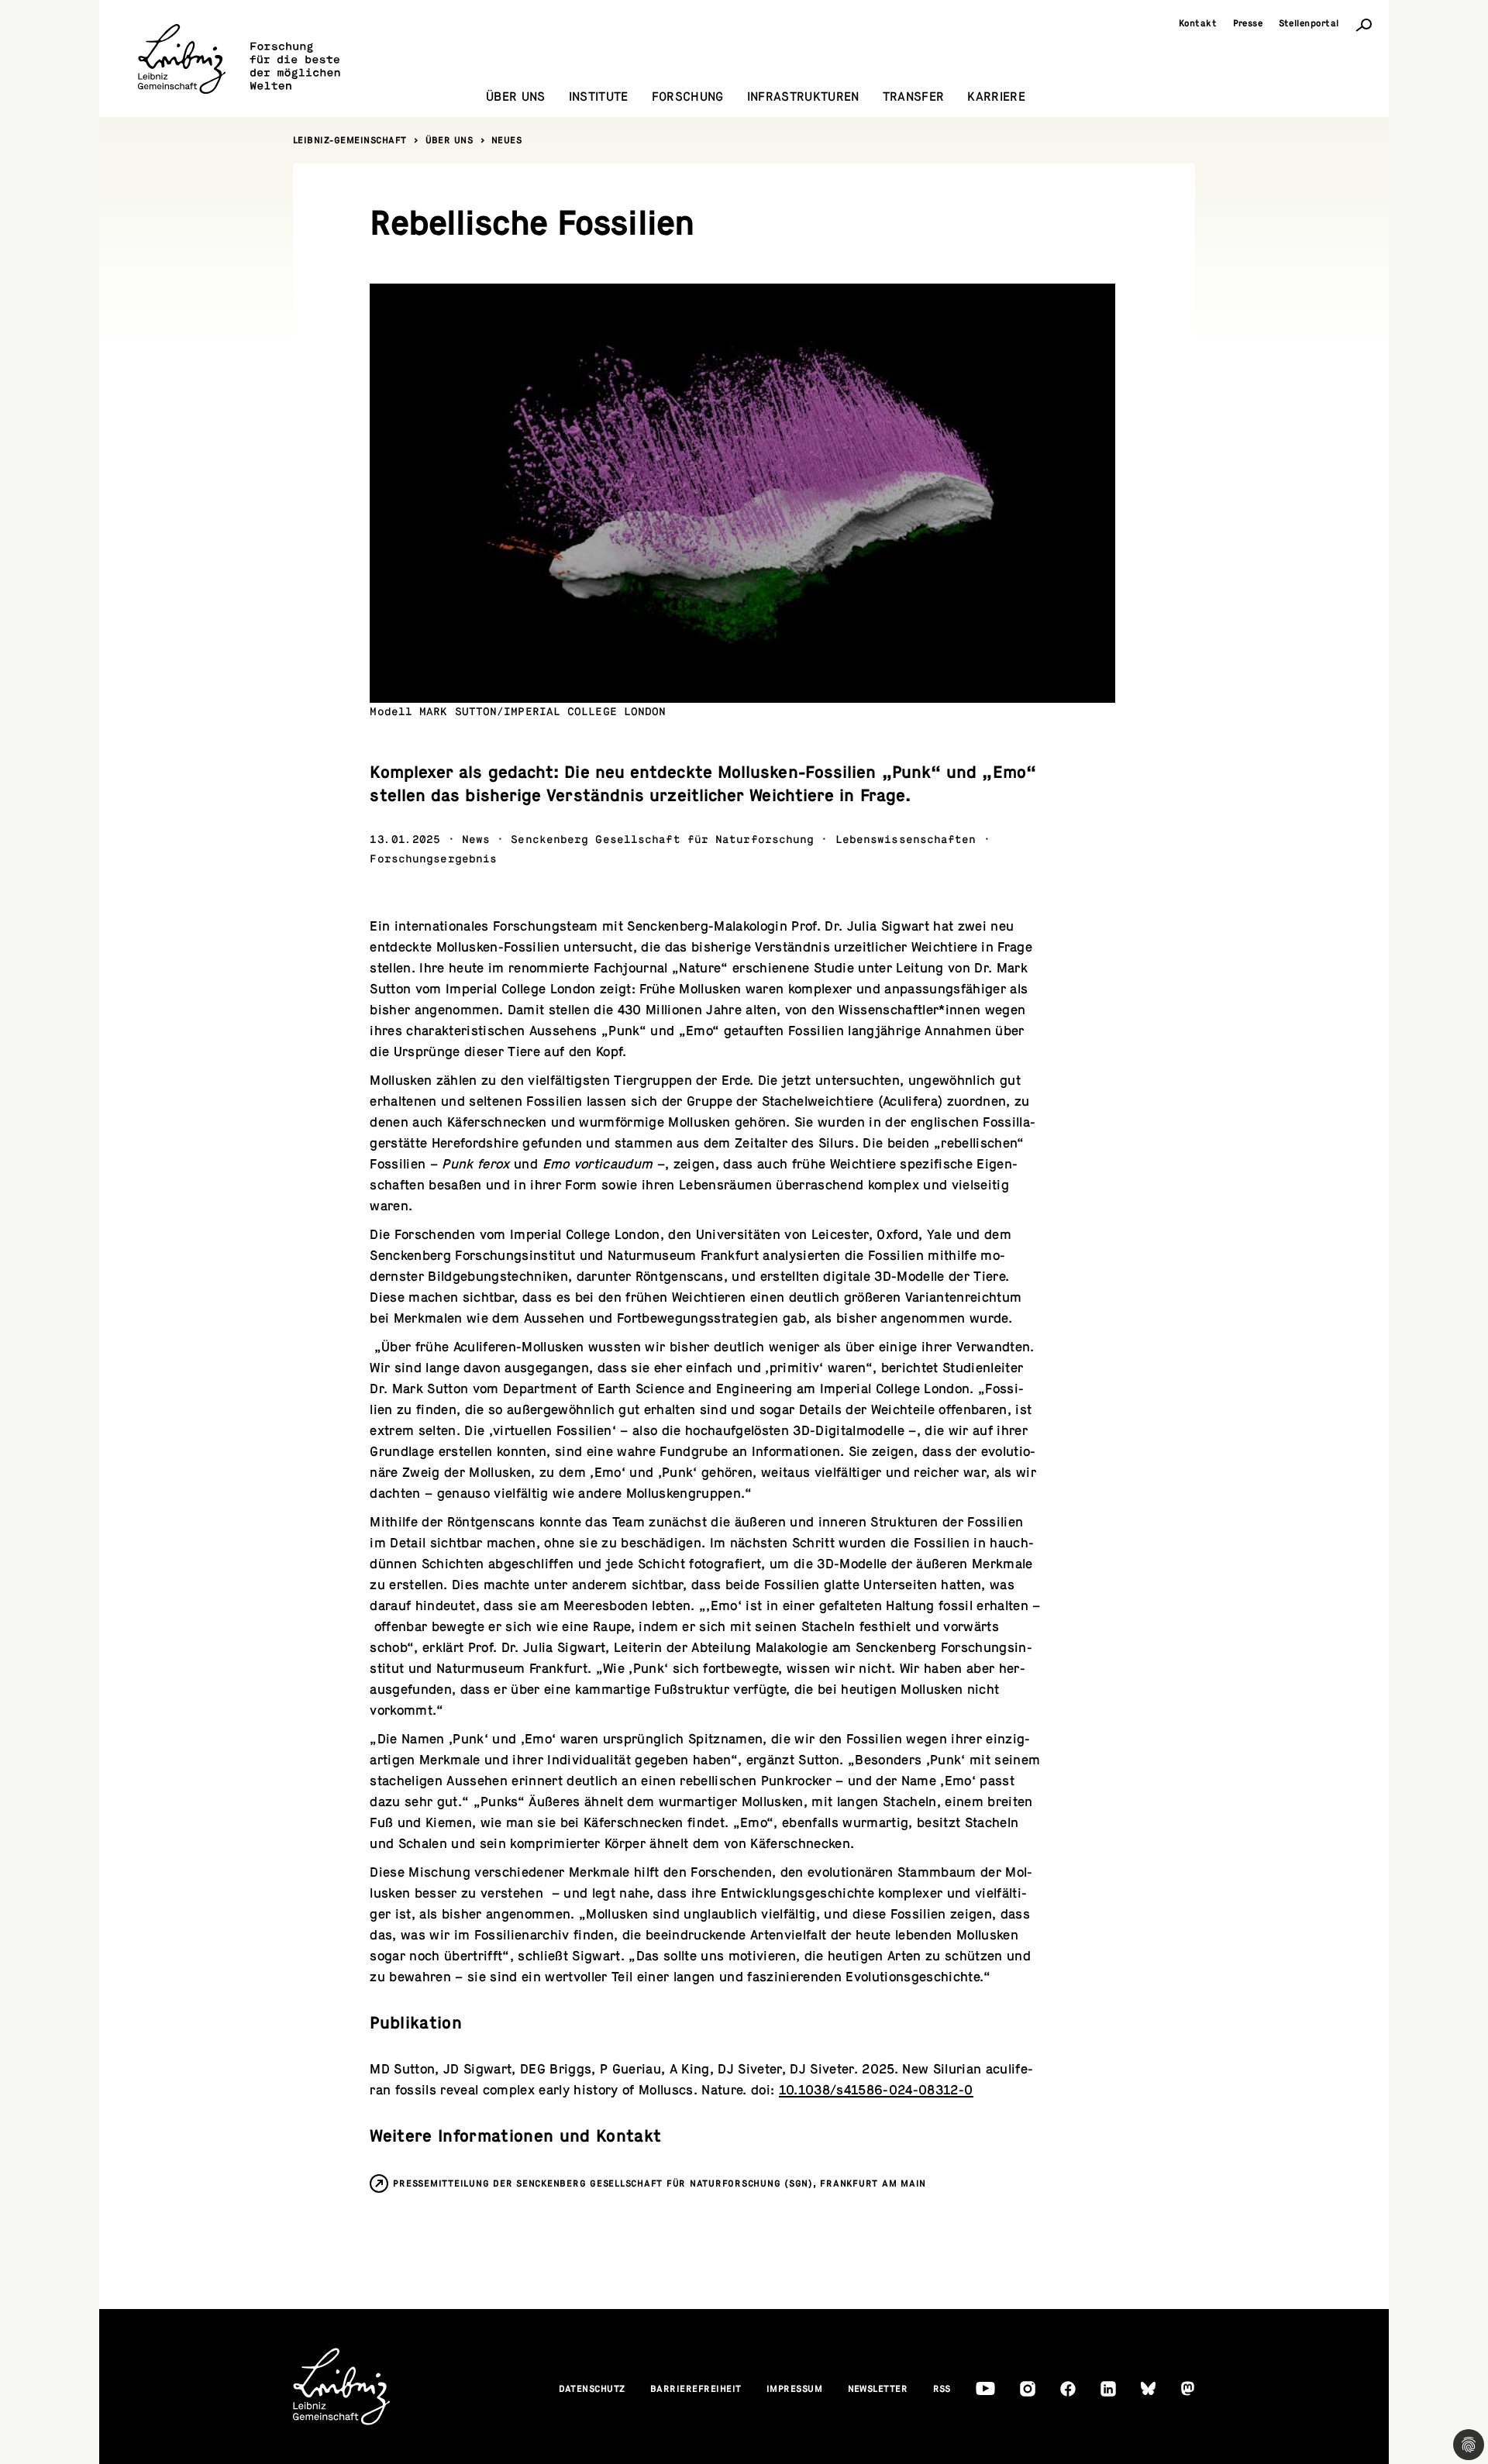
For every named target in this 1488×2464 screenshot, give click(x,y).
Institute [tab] (599, 97)
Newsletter (878, 2389)
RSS (942, 2389)
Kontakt (1198, 23)
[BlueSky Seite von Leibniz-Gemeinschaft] (1148, 2388)
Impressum (795, 2389)
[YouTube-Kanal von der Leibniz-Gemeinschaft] (985, 2388)
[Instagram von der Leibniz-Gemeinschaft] (1028, 2389)
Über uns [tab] (516, 97)
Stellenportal (1309, 23)
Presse (1248, 23)
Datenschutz (592, 2389)
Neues (507, 140)
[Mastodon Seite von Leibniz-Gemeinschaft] (1188, 2388)
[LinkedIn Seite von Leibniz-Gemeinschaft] (1108, 2389)
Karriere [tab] (996, 97)
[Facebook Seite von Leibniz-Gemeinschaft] (1068, 2389)
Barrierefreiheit (696, 2389)
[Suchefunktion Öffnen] (1364, 24)
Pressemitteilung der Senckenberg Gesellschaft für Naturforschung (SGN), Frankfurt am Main (660, 2184)
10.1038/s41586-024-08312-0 (876, 2090)
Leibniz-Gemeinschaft (350, 140)
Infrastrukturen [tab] (803, 97)
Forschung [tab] (688, 97)
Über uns (449, 140)
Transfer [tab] (914, 97)
